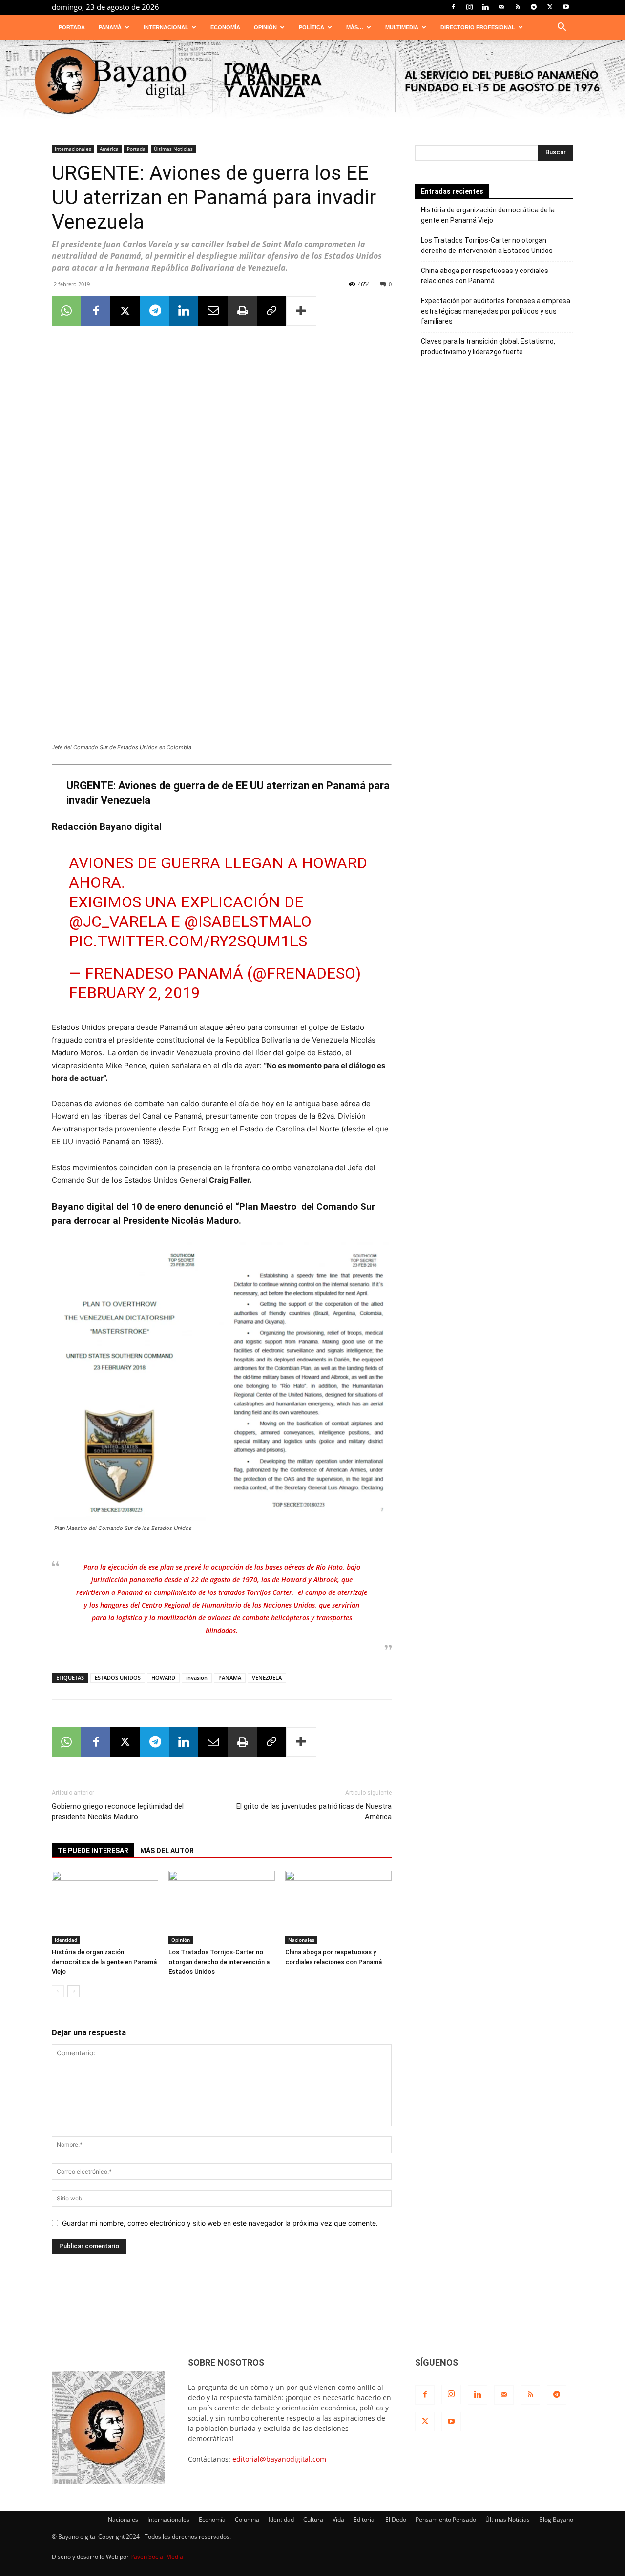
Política (312, 27)
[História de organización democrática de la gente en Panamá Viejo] (105, 1907)
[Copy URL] (271, 311)
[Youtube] (566, 7)
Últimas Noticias (173, 149)
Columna (247, 2520)
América (109, 149)
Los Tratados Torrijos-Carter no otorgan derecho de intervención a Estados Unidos (219, 1962)
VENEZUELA (267, 1678)
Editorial (365, 2520)
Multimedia (402, 27)
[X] (550, 7)
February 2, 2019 (134, 993)
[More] (301, 311)
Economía (225, 27)
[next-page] (73, 1991)
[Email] (213, 311)
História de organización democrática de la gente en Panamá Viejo (104, 1962)
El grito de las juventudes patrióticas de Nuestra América (314, 1812)
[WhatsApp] (66, 311)
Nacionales (301, 1940)
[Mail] (501, 7)
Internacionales (73, 149)
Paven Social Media (157, 2557)
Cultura (313, 2520)
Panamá (110, 27)
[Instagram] (469, 7)
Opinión (265, 27)
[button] (562, 28)
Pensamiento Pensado (446, 2520)
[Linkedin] (485, 7)
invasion (197, 1678)
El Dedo (396, 2520)
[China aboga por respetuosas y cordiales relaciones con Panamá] (338, 1907)
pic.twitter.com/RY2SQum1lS (188, 941)
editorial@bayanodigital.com (279, 2459)
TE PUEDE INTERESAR (93, 1851)
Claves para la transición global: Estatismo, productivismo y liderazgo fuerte (488, 346)
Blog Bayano (556, 2520)
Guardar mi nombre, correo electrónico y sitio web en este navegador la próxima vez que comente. (220, 2223)
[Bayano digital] (312, 82)
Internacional (166, 27)
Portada (72, 27)
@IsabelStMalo (248, 921)
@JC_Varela (118, 921)
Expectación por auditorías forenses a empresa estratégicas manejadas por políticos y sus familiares (496, 311)
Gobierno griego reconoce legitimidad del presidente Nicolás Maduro (118, 1812)
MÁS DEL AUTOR (167, 1851)
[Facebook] (453, 7)
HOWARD (163, 1678)
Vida (338, 2520)
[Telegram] (534, 7)
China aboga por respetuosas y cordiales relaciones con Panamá (485, 276)
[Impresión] (242, 311)
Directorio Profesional (478, 27)
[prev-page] (58, 1991)
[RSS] (518, 7)
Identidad (66, 1940)
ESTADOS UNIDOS (118, 1678)
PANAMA (230, 1678)
